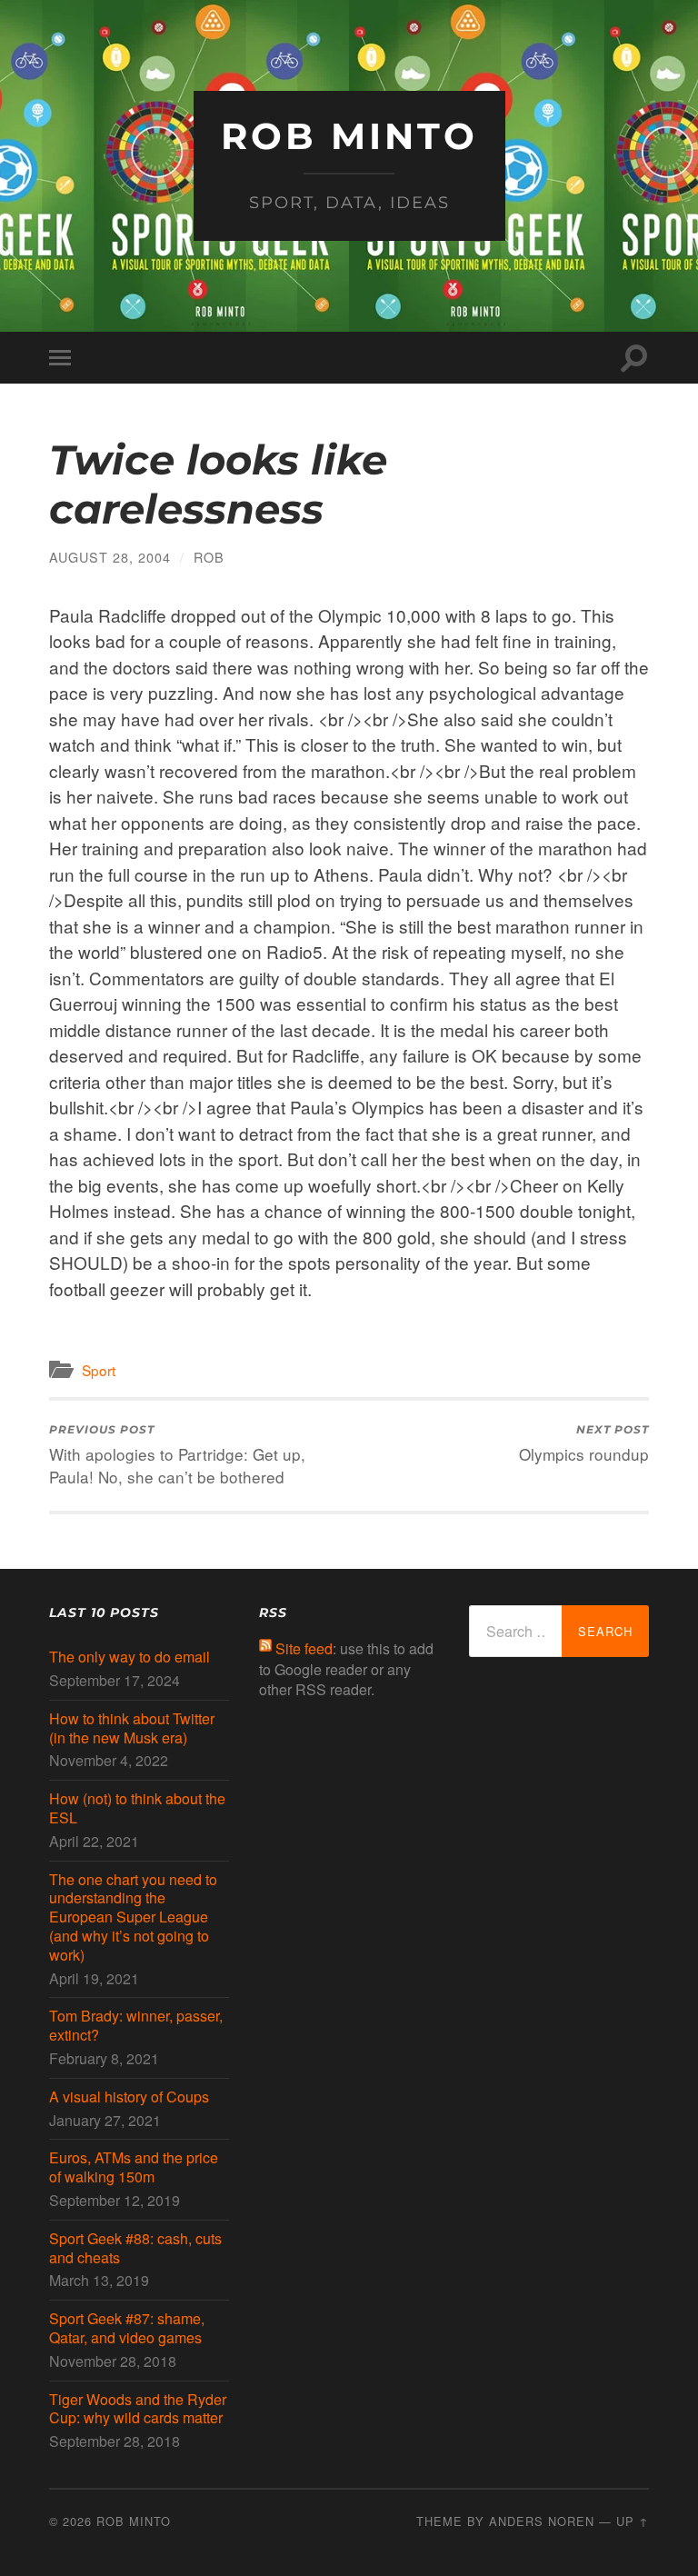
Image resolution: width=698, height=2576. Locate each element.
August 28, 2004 (110, 557)
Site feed (304, 1648)
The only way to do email (130, 1657)
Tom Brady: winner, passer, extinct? (136, 2026)
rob (209, 557)
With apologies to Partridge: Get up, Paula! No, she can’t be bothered (177, 1455)
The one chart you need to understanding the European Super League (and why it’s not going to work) (133, 1918)
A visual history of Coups (129, 2097)
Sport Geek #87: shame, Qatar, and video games (127, 2329)
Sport (99, 1370)
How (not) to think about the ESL (137, 1809)
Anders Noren (542, 2521)
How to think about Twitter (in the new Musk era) (132, 1729)
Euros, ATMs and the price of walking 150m (134, 2168)
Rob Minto (349, 136)
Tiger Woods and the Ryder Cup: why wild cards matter (138, 2410)
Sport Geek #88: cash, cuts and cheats (135, 2249)
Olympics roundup (584, 1444)
